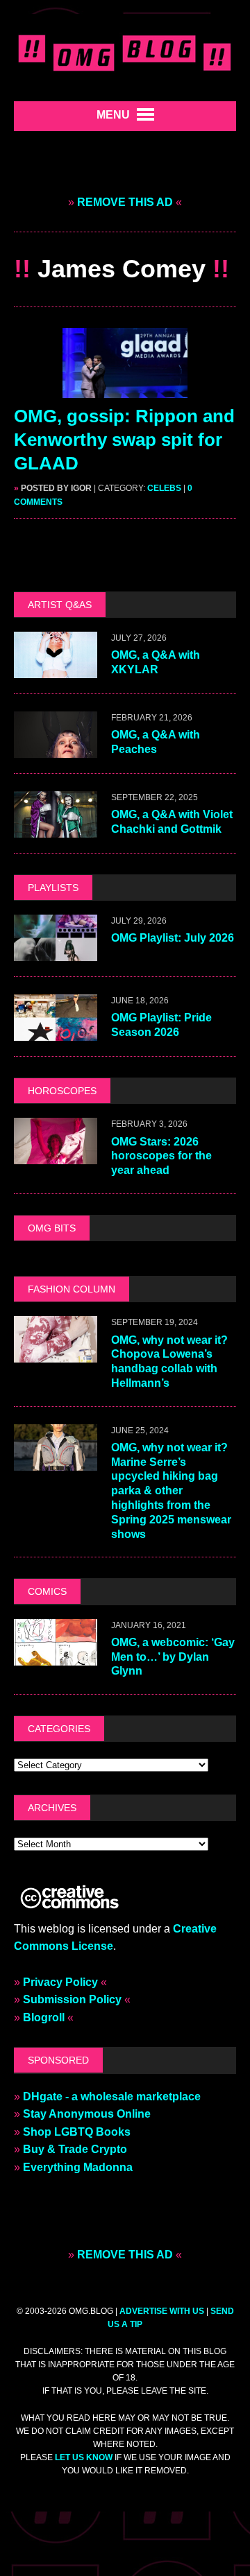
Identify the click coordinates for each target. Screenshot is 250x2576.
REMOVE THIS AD (125, 202)
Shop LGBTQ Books (77, 2132)
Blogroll (44, 2017)
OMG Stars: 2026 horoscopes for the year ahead (161, 1156)
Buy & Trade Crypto (75, 2149)
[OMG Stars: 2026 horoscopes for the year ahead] (56, 1156)
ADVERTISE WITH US (162, 2311)
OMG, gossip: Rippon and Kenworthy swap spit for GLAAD (124, 440)
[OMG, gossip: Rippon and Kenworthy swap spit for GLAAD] (125, 389)
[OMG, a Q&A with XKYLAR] (56, 669)
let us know (84, 2457)
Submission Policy (72, 1999)
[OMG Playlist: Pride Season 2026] (56, 1032)
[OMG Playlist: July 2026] (56, 952)
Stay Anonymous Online (87, 2114)
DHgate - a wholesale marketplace (112, 2097)
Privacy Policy (60, 1982)
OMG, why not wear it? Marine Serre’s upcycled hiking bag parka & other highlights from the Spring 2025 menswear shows (171, 1491)
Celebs (164, 488)
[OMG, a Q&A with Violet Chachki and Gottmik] (56, 828)
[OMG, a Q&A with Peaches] (56, 749)
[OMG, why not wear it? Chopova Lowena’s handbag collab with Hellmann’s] (56, 1354)
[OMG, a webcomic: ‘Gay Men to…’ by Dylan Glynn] (56, 1656)
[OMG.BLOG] (125, 51)
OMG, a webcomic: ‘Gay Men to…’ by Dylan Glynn (173, 1657)
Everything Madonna (78, 2167)
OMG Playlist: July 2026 (173, 938)
